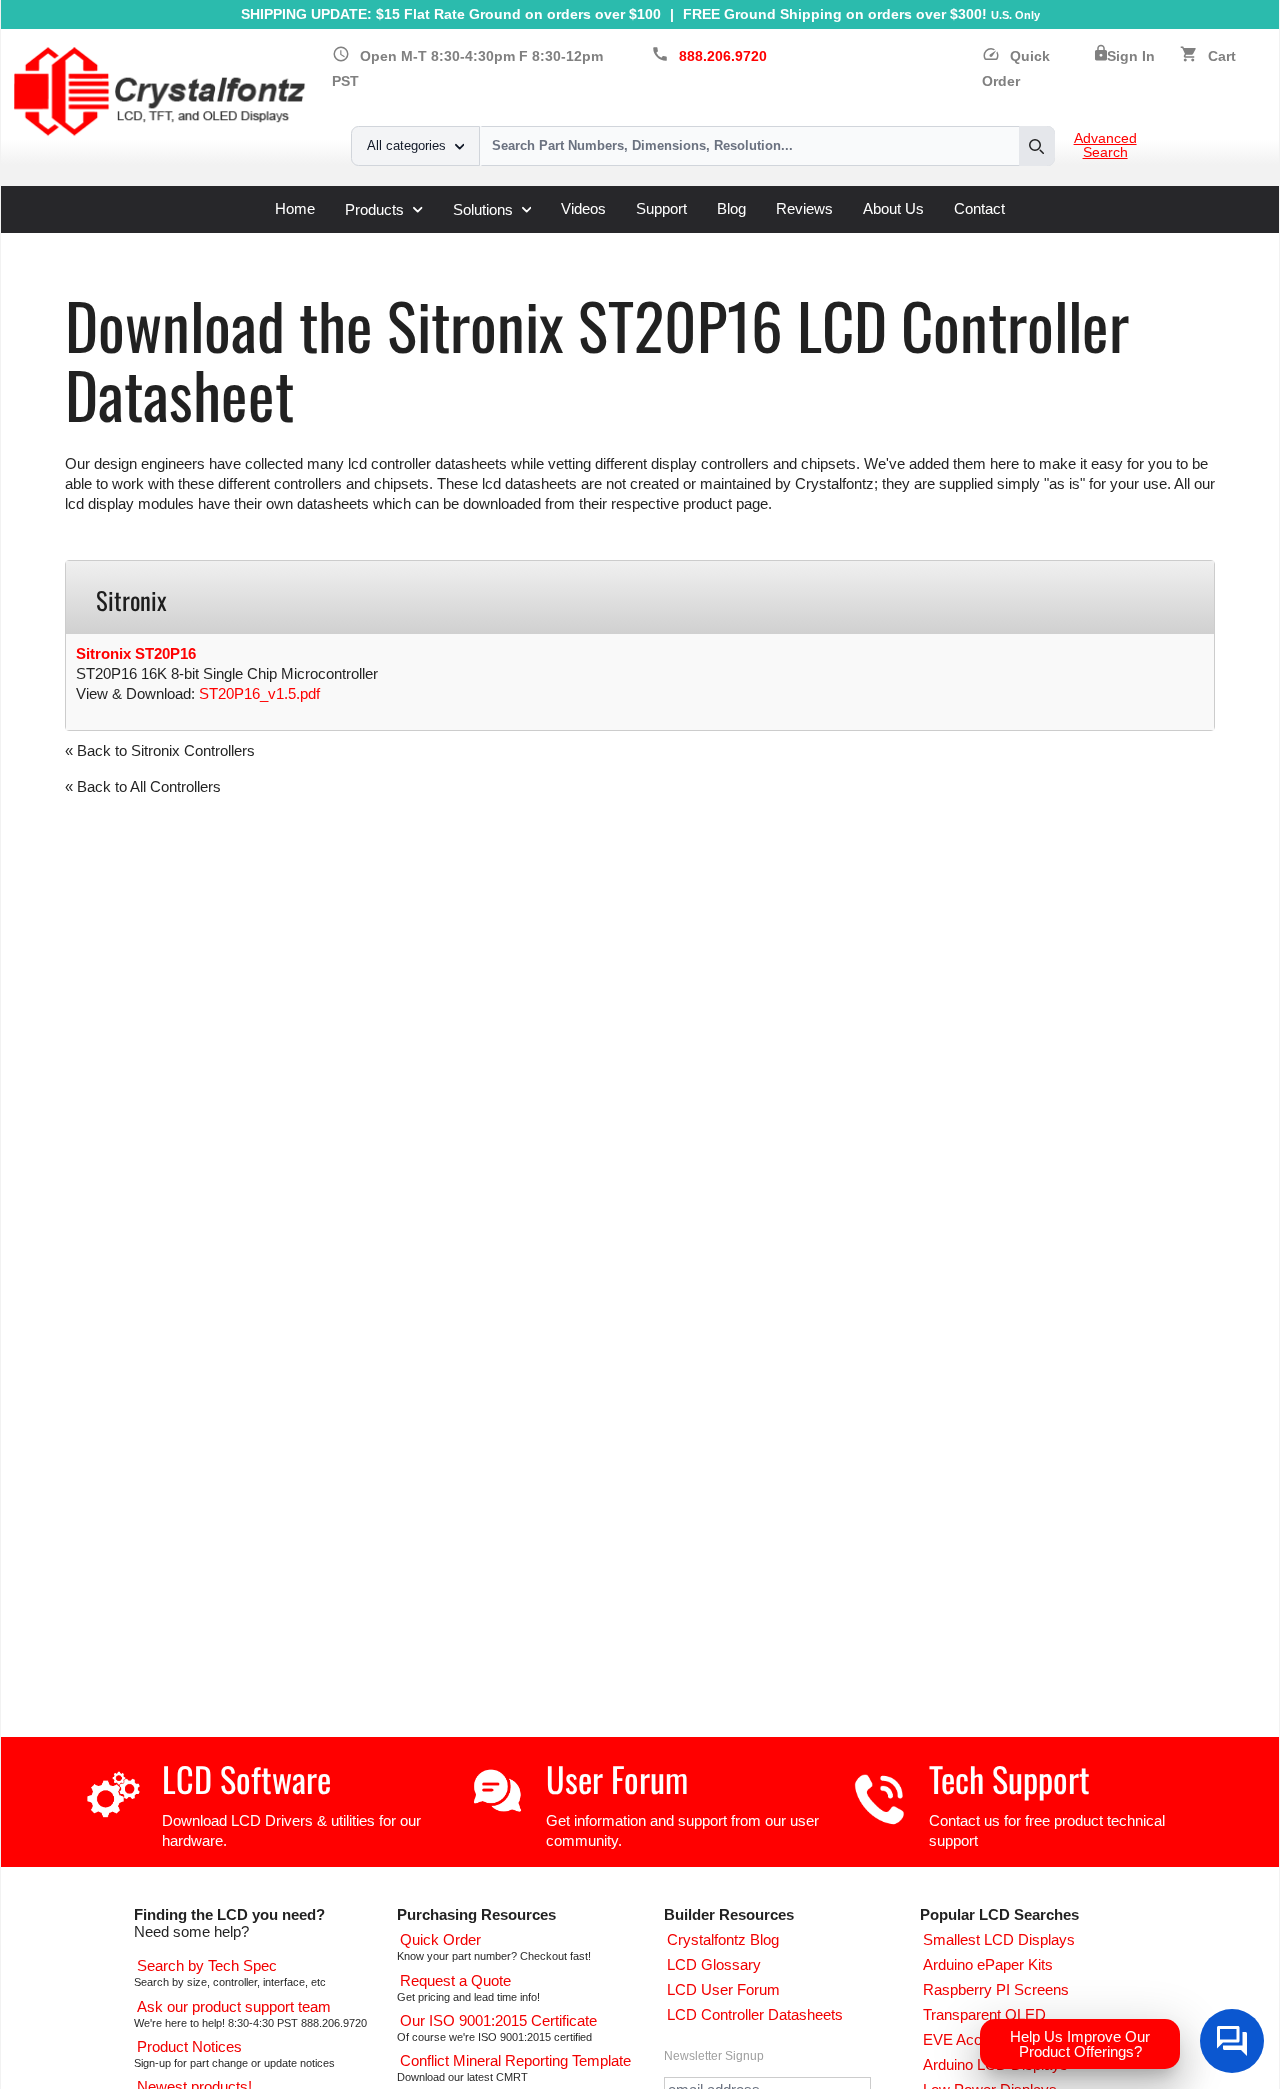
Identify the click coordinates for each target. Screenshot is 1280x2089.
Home (295, 208)
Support (661, 208)
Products (374, 209)
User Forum (617, 1778)
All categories (406, 145)
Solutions (483, 209)
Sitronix (404, 240)
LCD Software (246, 1778)
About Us (893, 208)
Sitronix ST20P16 (136, 653)
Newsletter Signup (714, 2056)
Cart (1222, 56)
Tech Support (1009, 1778)
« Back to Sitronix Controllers (160, 750)
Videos (583, 208)
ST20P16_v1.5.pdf (259, 693)
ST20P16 (475, 240)
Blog (731, 208)
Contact (979, 208)
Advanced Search (1105, 146)
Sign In (1131, 56)
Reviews (804, 208)
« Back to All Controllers (143, 786)
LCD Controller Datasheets (276, 240)
